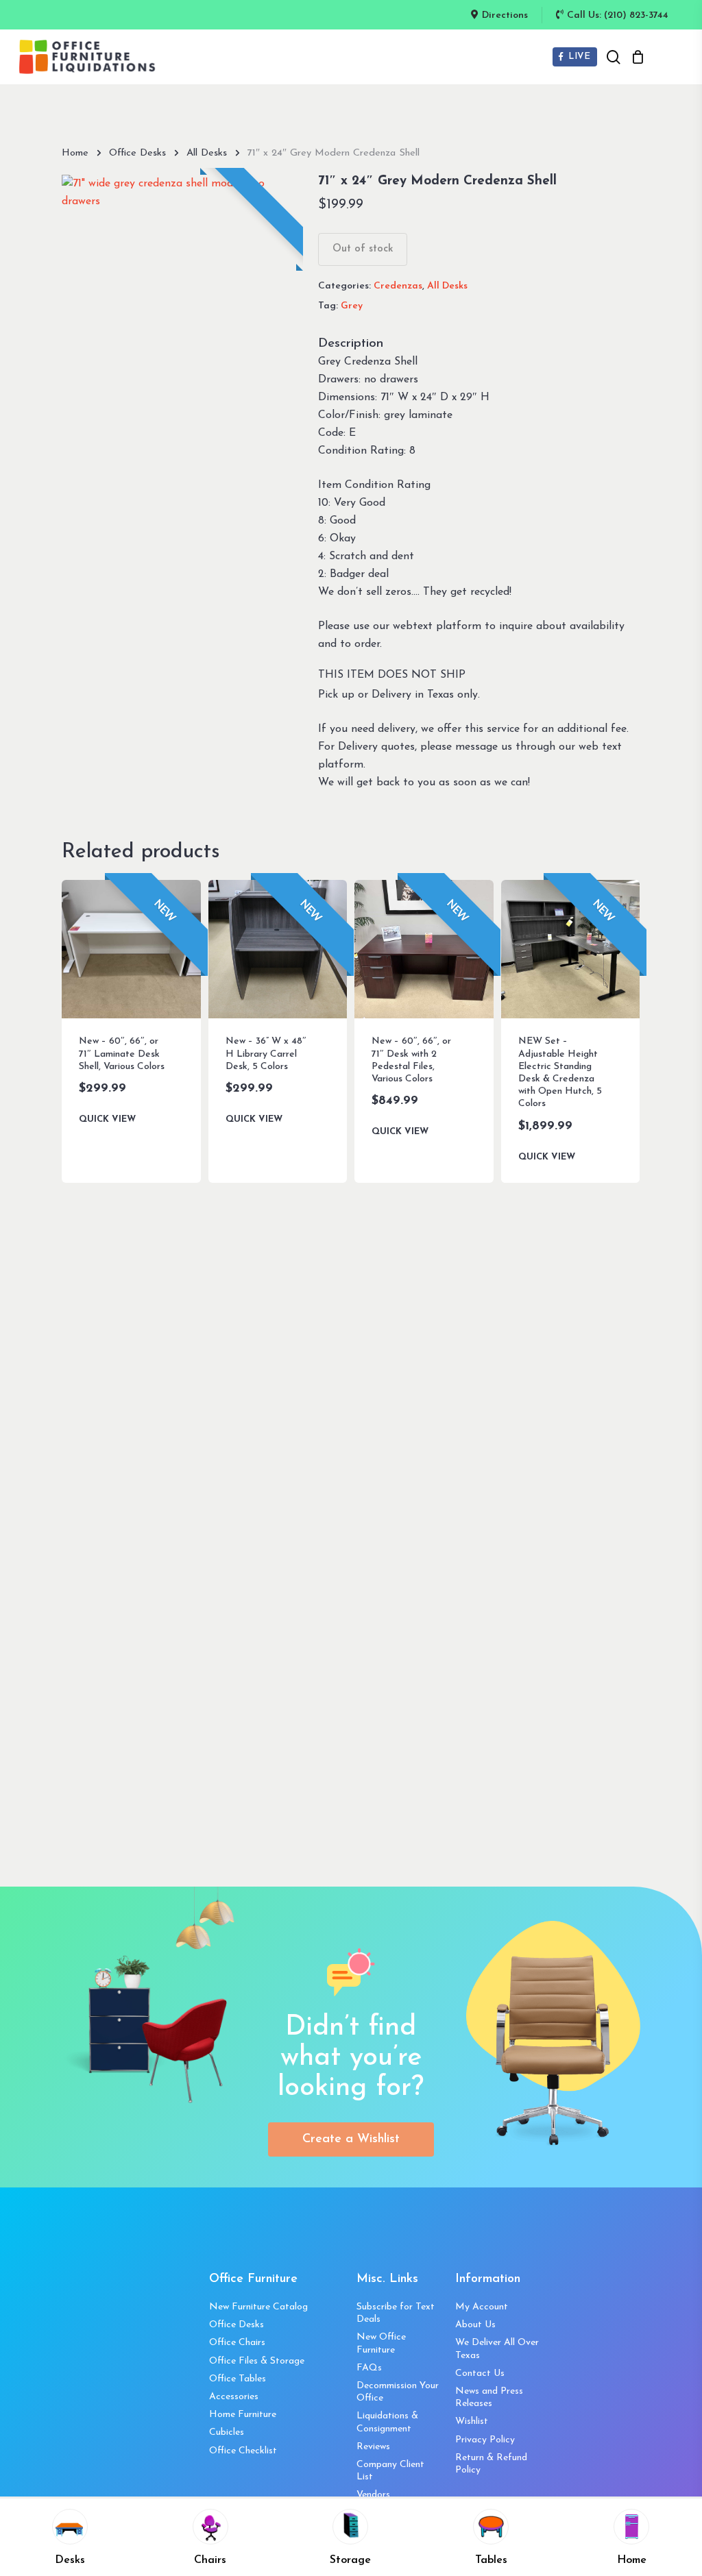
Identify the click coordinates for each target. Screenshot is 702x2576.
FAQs (369, 2368)
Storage (350, 2560)
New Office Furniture (381, 2343)
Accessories (234, 2397)
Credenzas (398, 286)
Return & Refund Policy (491, 2464)
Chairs (210, 2560)
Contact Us (480, 2373)
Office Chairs (237, 2343)
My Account (482, 2307)
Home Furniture (243, 2415)
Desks (70, 2560)
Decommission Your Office (398, 2392)
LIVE (578, 57)
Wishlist (472, 2421)
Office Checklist (243, 2451)
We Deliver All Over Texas (497, 2349)
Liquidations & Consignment (387, 2422)
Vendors (373, 2495)
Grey (352, 306)
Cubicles (227, 2432)
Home (75, 153)
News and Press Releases (489, 2397)
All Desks (207, 153)
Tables (491, 2560)
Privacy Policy (485, 2440)
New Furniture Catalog (258, 2307)
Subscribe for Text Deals (396, 2313)
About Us (475, 2325)
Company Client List (390, 2471)
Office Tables (238, 2379)
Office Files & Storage (257, 2361)
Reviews (373, 2447)
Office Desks (137, 153)
